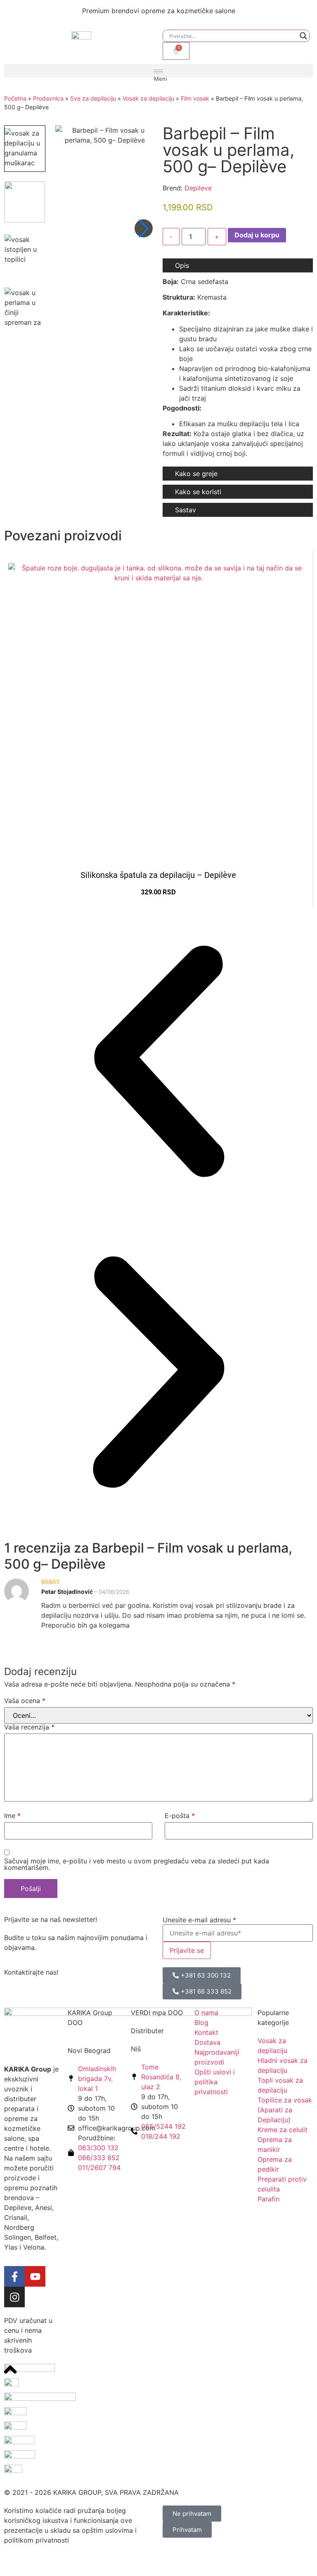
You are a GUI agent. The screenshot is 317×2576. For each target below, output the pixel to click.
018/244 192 (161, 2136)
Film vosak (195, 98)
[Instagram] (14, 2297)
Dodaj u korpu (257, 235)
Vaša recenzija (29, 1727)
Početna (15, 98)
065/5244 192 (163, 2126)
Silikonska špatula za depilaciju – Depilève (158, 875)
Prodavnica (48, 98)
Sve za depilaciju (93, 98)
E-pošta (180, 1816)
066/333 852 (99, 2158)
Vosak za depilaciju (148, 98)
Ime (12, 1816)
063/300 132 (98, 2148)
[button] (158, 71)
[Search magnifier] (303, 36)
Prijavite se (187, 1950)
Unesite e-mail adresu (199, 1920)
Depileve (198, 188)
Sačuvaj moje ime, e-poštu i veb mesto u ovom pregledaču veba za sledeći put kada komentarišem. (137, 1864)
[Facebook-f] (14, 2276)
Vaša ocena (25, 1701)
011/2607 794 (99, 2168)
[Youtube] (35, 2276)
